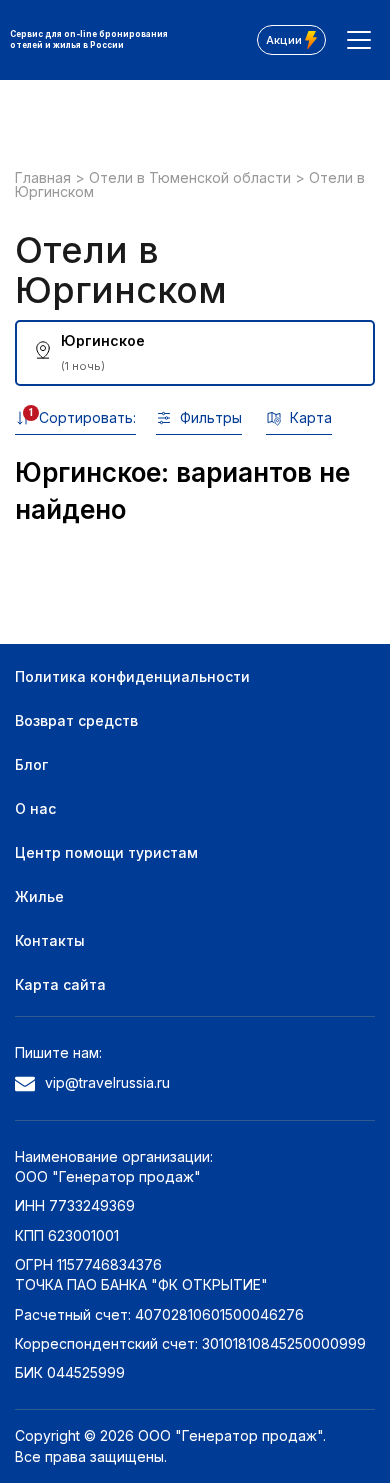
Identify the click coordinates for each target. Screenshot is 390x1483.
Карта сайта (60, 984)
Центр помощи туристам (106, 852)
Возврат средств (76, 720)
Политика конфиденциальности (132, 676)
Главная (45, 177)
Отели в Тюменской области (192, 177)
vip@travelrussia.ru (107, 1082)
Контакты (50, 940)
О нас (35, 808)
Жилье (39, 896)
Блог (31, 764)
